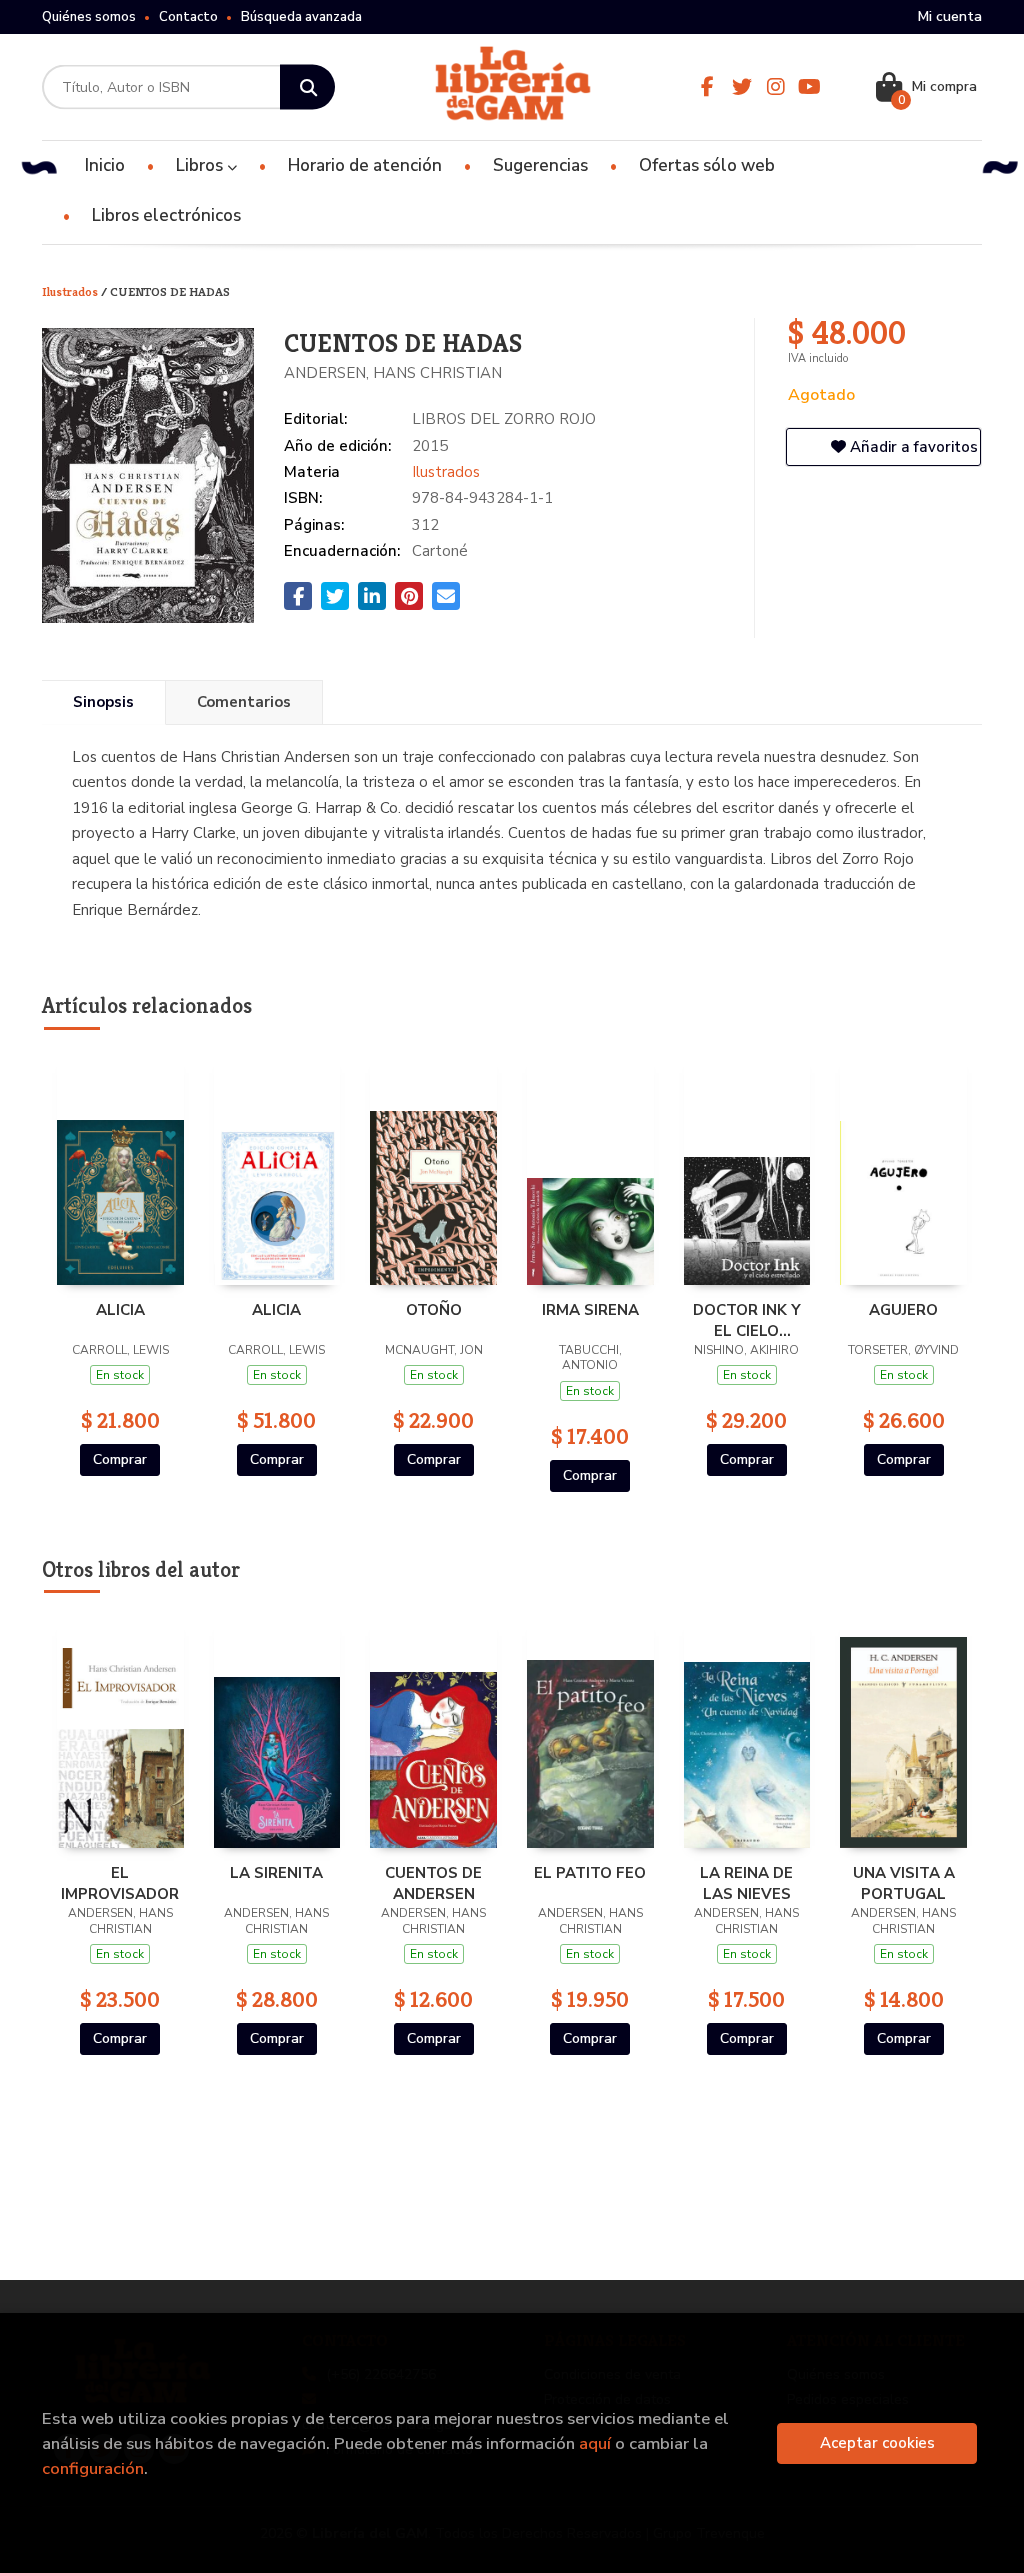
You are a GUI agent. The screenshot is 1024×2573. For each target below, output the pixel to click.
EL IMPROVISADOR (120, 1883)
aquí (595, 2443)
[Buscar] (307, 87)
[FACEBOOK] (708, 87)
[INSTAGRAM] (776, 87)
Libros (201, 165)
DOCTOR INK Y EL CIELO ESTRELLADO (747, 1320)
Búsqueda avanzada (301, 17)
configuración (93, 2468)
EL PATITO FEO (590, 1873)
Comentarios (244, 702)
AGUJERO (903, 1310)
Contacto (188, 17)
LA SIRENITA (276, 1873)
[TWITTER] (742, 87)
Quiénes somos (89, 17)
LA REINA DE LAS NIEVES (746, 1883)
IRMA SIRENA (590, 1310)
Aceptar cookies (877, 2443)
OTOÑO (434, 1310)
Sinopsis (103, 702)
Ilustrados (71, 291)
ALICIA (120, 1310)
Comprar (120, 1459)
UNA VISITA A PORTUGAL (904, 1883)
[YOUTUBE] (810, 87)
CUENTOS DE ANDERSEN (433, 1883)
